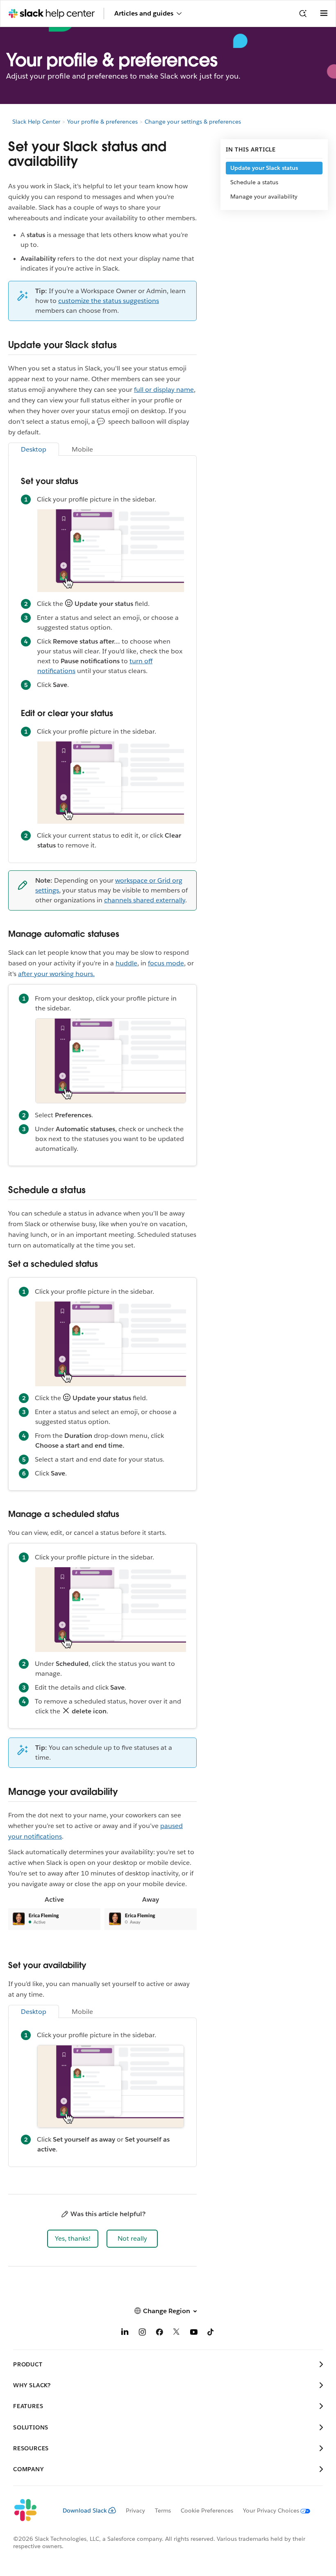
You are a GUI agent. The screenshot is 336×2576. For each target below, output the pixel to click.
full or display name (164, 390)
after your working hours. (56, 974)
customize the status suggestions (109, 301)
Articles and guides (144, 13)
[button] (73, 2239)
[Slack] (31, 2510)
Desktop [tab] (34, 449)
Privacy (135, 2510)
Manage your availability (264, 197)
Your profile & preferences (102, 122)
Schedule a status (254, 182)
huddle (126, 963)
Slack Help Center (36, 122)
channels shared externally (145, 900)
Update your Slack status (264, 168)
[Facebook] (159, 2333)
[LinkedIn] (125, 2333)
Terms (163, 2510)
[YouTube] (194, 2333)
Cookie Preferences (207, 2510)
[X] (177, 2333)
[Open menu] (324, 14)
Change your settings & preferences (193, 122)
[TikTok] (211, 2333)
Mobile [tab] (82, 449)
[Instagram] (142, 2333)
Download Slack (85, 2510)
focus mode (166, 963)
